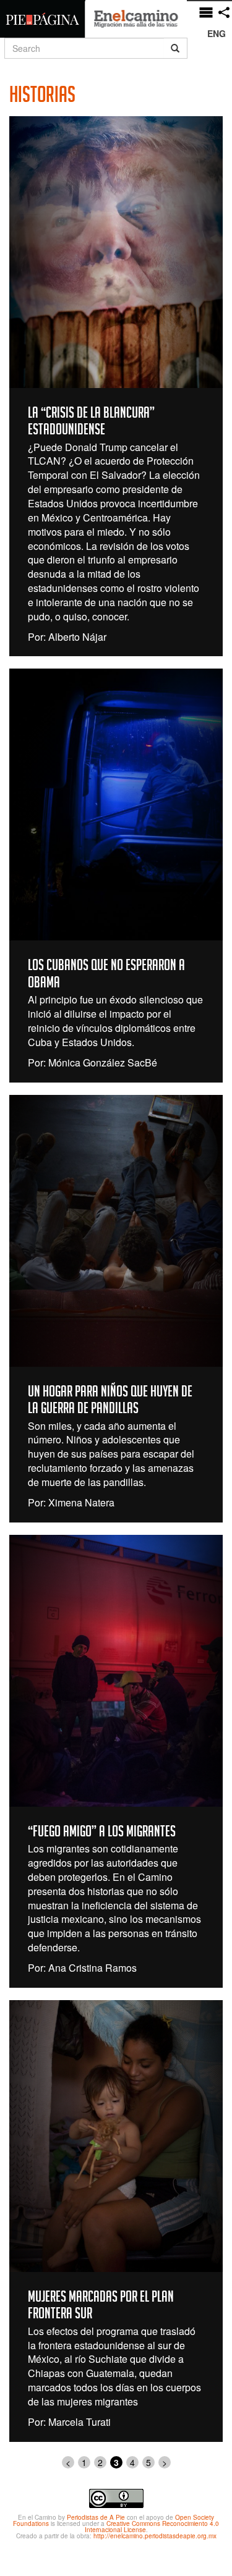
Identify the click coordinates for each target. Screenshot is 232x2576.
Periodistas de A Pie (96, 2517)
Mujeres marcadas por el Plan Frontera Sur (101, 2307)
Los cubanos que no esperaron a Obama (106, 976)
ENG (217, 33)
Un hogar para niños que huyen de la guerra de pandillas (110, 1402)
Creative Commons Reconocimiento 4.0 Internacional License (152, 2527)
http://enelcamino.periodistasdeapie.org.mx (155, 2536)
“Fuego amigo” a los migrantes (102, 1833)
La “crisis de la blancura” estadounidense (91, 423)
